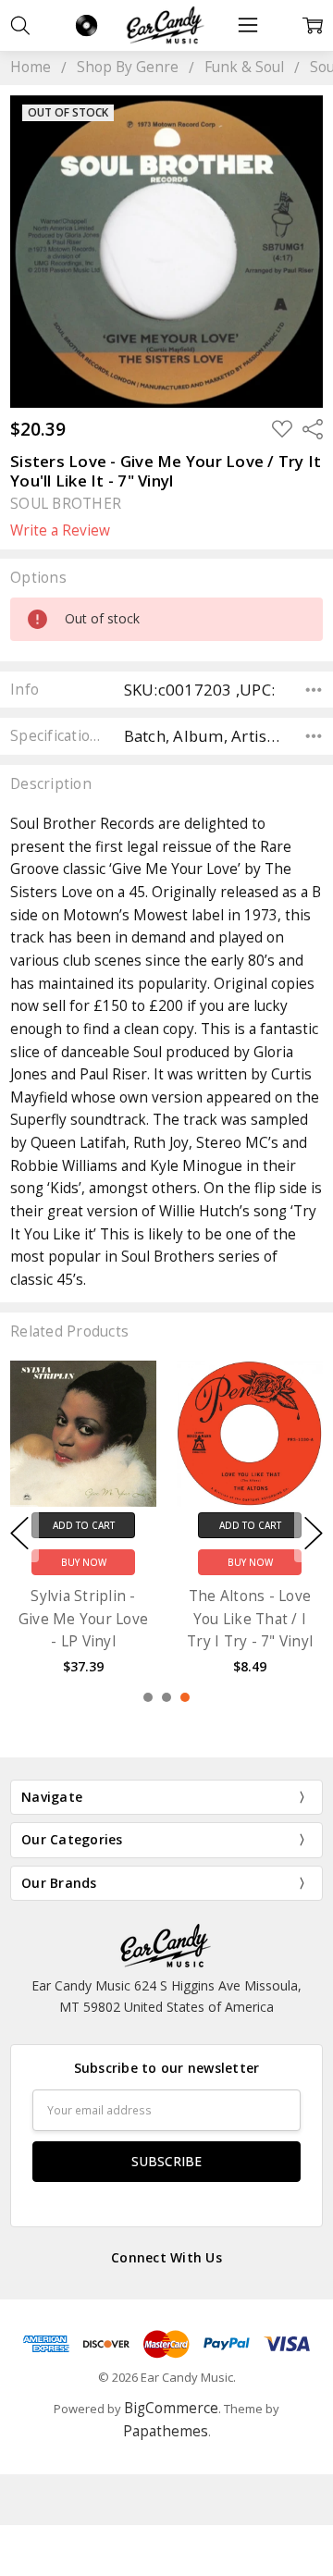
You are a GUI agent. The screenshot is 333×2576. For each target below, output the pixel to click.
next (314, 1534)
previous (19, 1534)
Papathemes (166, 2431)
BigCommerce (171, 2408)
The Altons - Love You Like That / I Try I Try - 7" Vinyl (250, 1619)
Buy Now (84, 1562)
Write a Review (60, 531)
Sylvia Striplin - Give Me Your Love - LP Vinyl (83, 1619)
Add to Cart (84, 1525)
